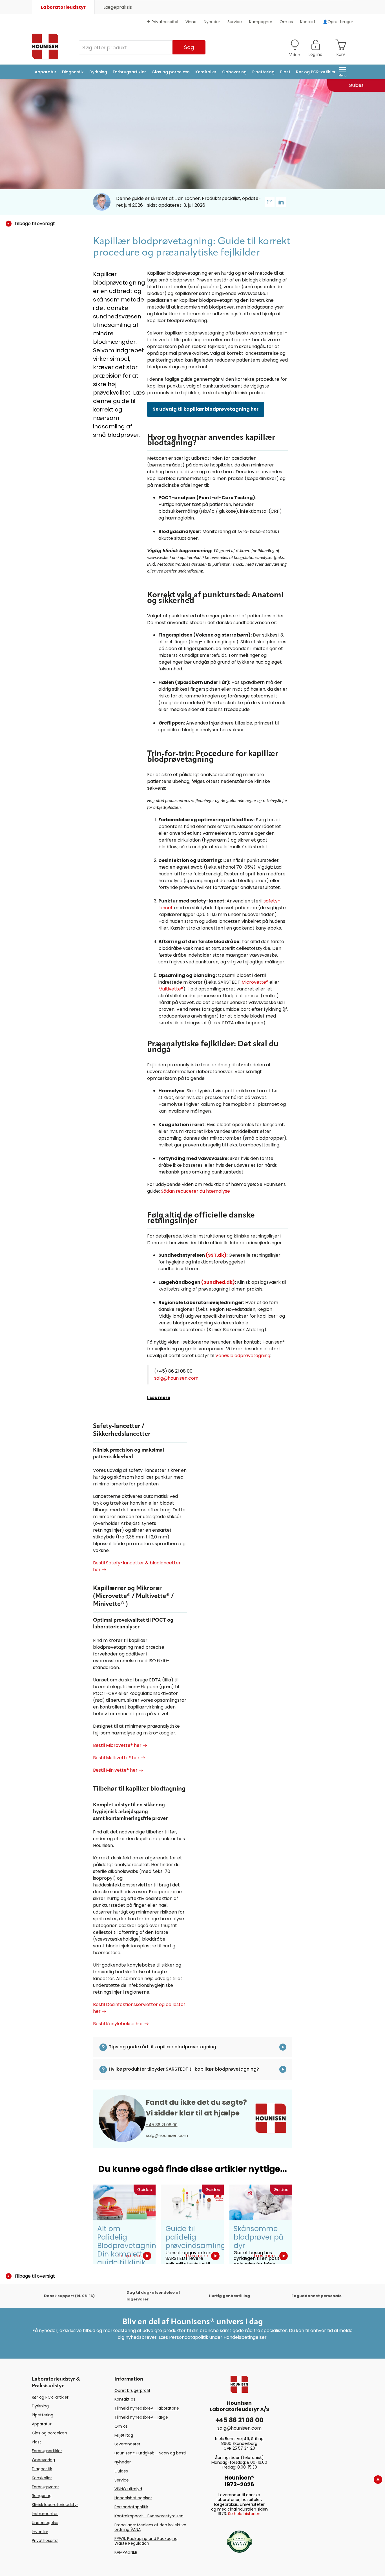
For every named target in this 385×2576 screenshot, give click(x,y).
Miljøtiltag (124, 2435)
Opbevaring (234, 72)
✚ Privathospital (163, 22)
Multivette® (171, 989)
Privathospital (45, 2540)
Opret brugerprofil (132, 2390)
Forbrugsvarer (45, 2487)
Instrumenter (45, 2514)
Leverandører (127, 2444)
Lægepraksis (118, 7)
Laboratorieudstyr (63, 7)
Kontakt (308, 22)
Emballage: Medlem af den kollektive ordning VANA (150, 2527)
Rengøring (42, 2496)
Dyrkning (98, 72)
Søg (189, 47)
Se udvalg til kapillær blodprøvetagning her (206, 409)
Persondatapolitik (131, 2507)
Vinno (191, 22)
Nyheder (212, 22)
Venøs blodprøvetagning (243, 1356)
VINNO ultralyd (128, 2489)
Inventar (40, 2532)
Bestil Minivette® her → (118, 1770)
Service (235, 22)
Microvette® (255, 982)
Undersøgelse (45, 2523)
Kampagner (261, 22)
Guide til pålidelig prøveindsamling (195, 2237)
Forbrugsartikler (129, 72)
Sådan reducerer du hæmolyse (195, 1191)
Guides (121, 2471)
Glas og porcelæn (171, 72)
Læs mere (159, 1398)
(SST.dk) (216, 1255)
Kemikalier (206, 72)
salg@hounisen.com (176, 1378)
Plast (285, 72)
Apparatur (46, 72)
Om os (286, 22)
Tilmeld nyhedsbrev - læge (141, 2417)
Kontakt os (125, 2399)
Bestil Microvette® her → (120, 1745)
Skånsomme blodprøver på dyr (259, 2237)
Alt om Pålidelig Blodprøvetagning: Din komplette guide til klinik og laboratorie (130, 2250)
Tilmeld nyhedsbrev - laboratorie (147, 2408)
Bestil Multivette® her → (119, 1758)
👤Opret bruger (338, 22)
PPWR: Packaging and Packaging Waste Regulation (146, 2541)
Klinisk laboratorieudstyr (55, 2505)
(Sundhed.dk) (218, 1282)
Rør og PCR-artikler (316, 72)
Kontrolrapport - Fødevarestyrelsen (149, 2516)
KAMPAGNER (126, 2552)
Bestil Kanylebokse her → (121, 2024)
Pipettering (263, 72)
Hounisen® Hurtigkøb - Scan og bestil (151, 2453)
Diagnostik (73, 72)
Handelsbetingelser (133, 2498)
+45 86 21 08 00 (162, 2125)
